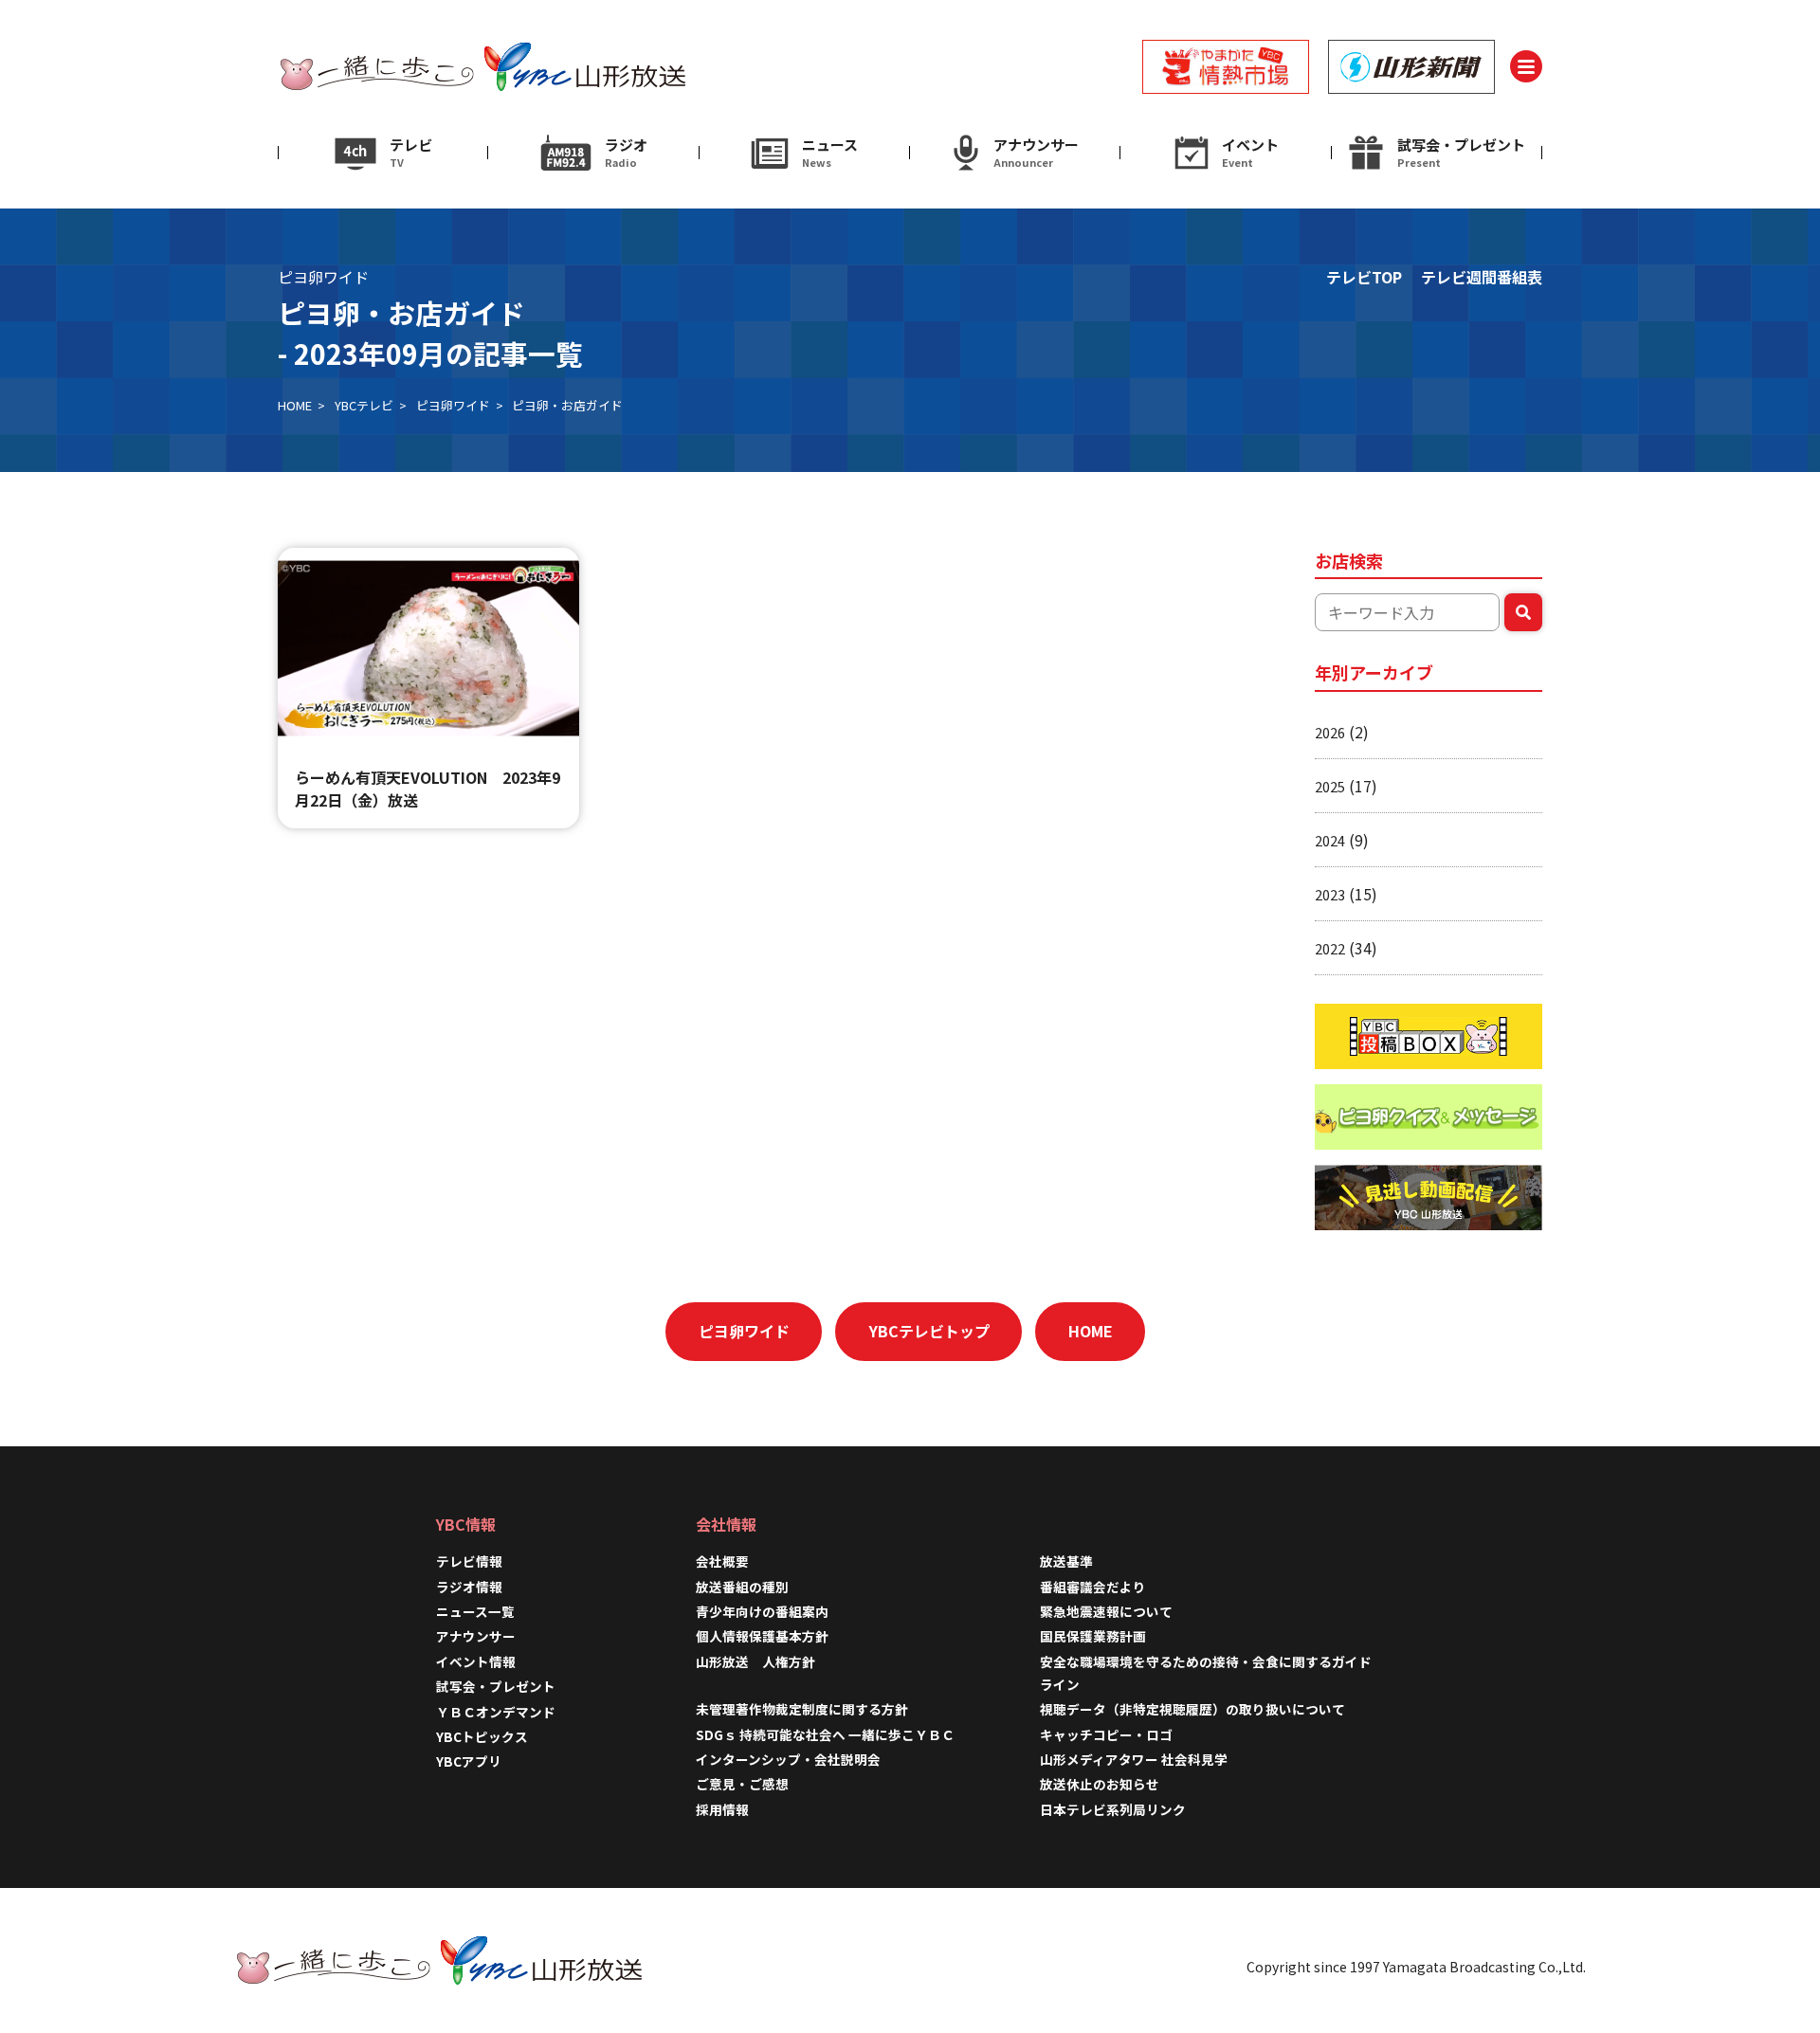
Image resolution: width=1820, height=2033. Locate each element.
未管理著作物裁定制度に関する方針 (802, 1709)
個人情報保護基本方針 (762, 1636)
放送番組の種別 (742, 1587)
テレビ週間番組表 (1482, 277)
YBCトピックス (482, 1736)
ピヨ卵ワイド (453, 405)
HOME (295, 405)
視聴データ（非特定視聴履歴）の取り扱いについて (1192, 1709)
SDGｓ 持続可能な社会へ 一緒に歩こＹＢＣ (825, 1734)
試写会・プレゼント (496, 1686)
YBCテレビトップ (929, 1331)
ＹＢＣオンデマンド (496, 1712)
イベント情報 (476, 1661)
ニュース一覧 (475, 1611)
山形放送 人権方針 (755, 1661)
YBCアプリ (469, 1761)
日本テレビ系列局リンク (1113, 1809)
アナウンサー (476, 1636)
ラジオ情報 (469, 1587)
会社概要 (722, 1561)
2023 (1330, 894)
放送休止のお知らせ (1100, 1784)
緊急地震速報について (1106, 1611)
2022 (1330, 948)
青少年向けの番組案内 (762, 1611)
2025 (1330, 786)
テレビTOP (1364, 277)
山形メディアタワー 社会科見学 (1134, 1759)
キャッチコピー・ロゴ (1106, 1734)
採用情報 (729, 1809)
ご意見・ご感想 (742, 1784)
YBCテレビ (364, 405)
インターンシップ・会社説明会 (788, 1759)
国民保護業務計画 (1093, 1636)
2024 (1330, 840)
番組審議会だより (1093, 1587)
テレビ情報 (469, 1561)
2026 (1330, 732)
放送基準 (1066, 1561)
